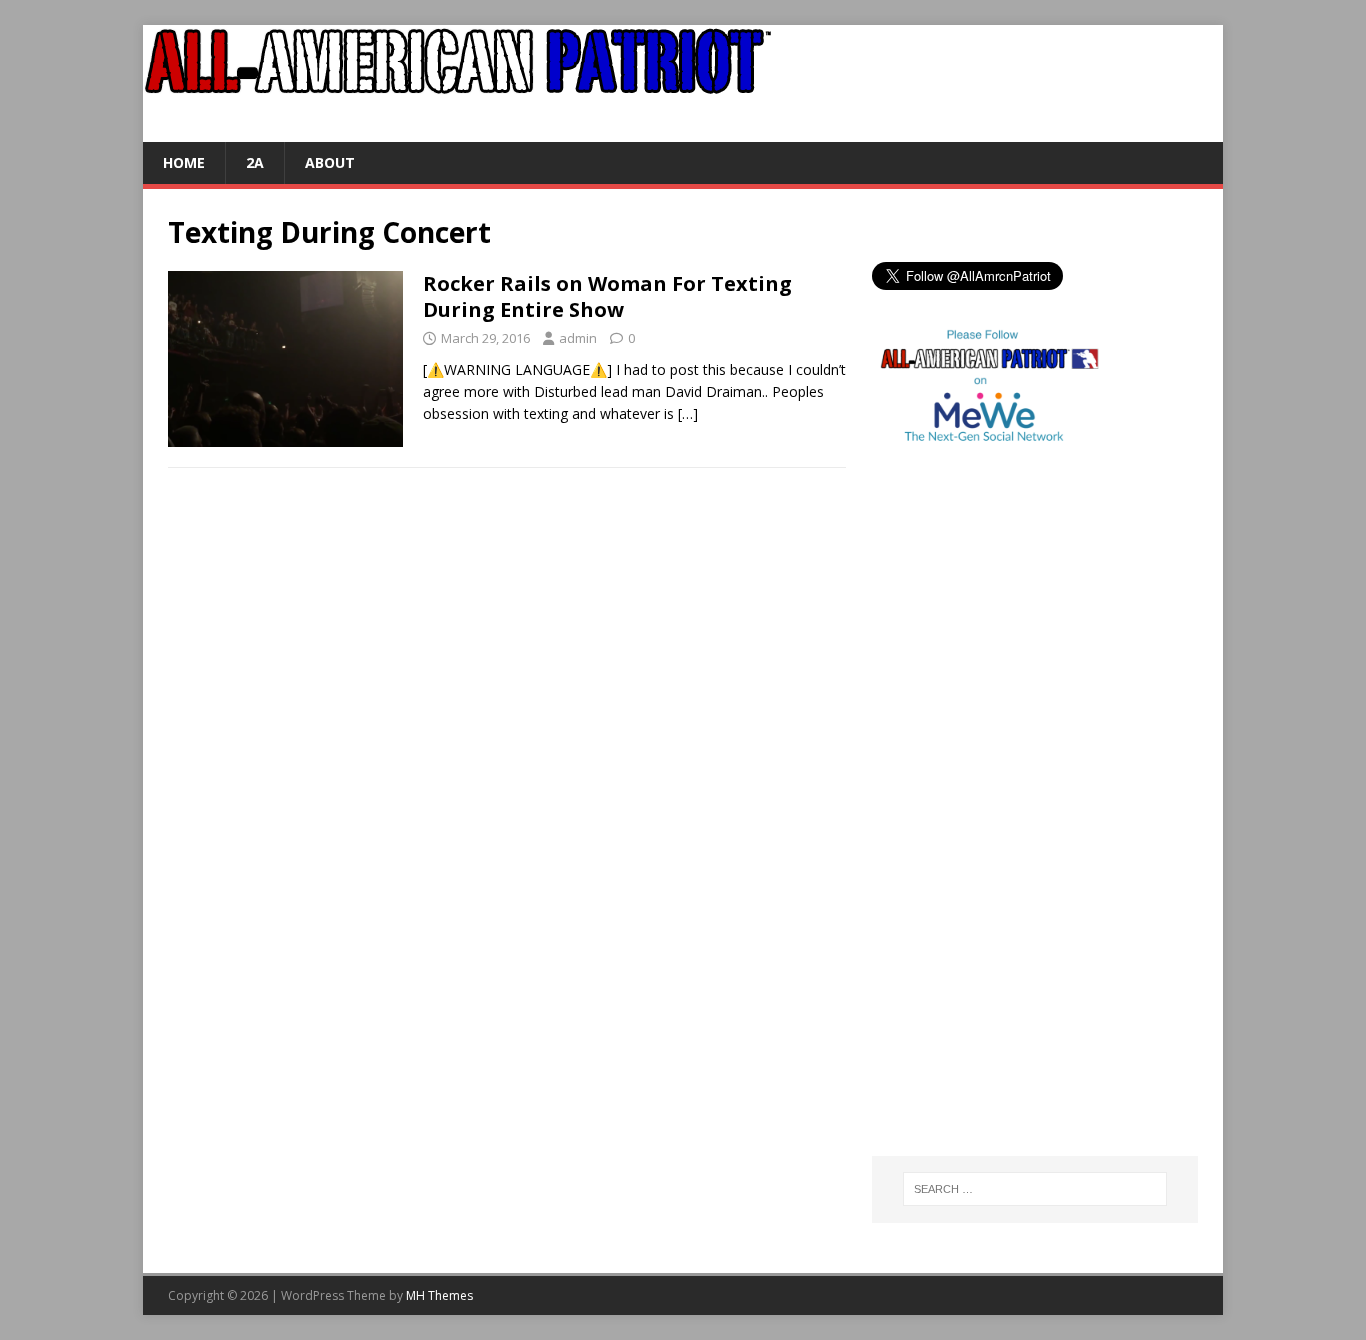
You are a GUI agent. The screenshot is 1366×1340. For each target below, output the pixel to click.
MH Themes (439, 1295)
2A (255, 162)
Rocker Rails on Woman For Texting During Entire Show (607, 296)
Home (184, 162)
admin (578, 338)
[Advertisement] (952, 825)
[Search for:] (1035, 1189)
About (330, 162)
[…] (688, 413)
